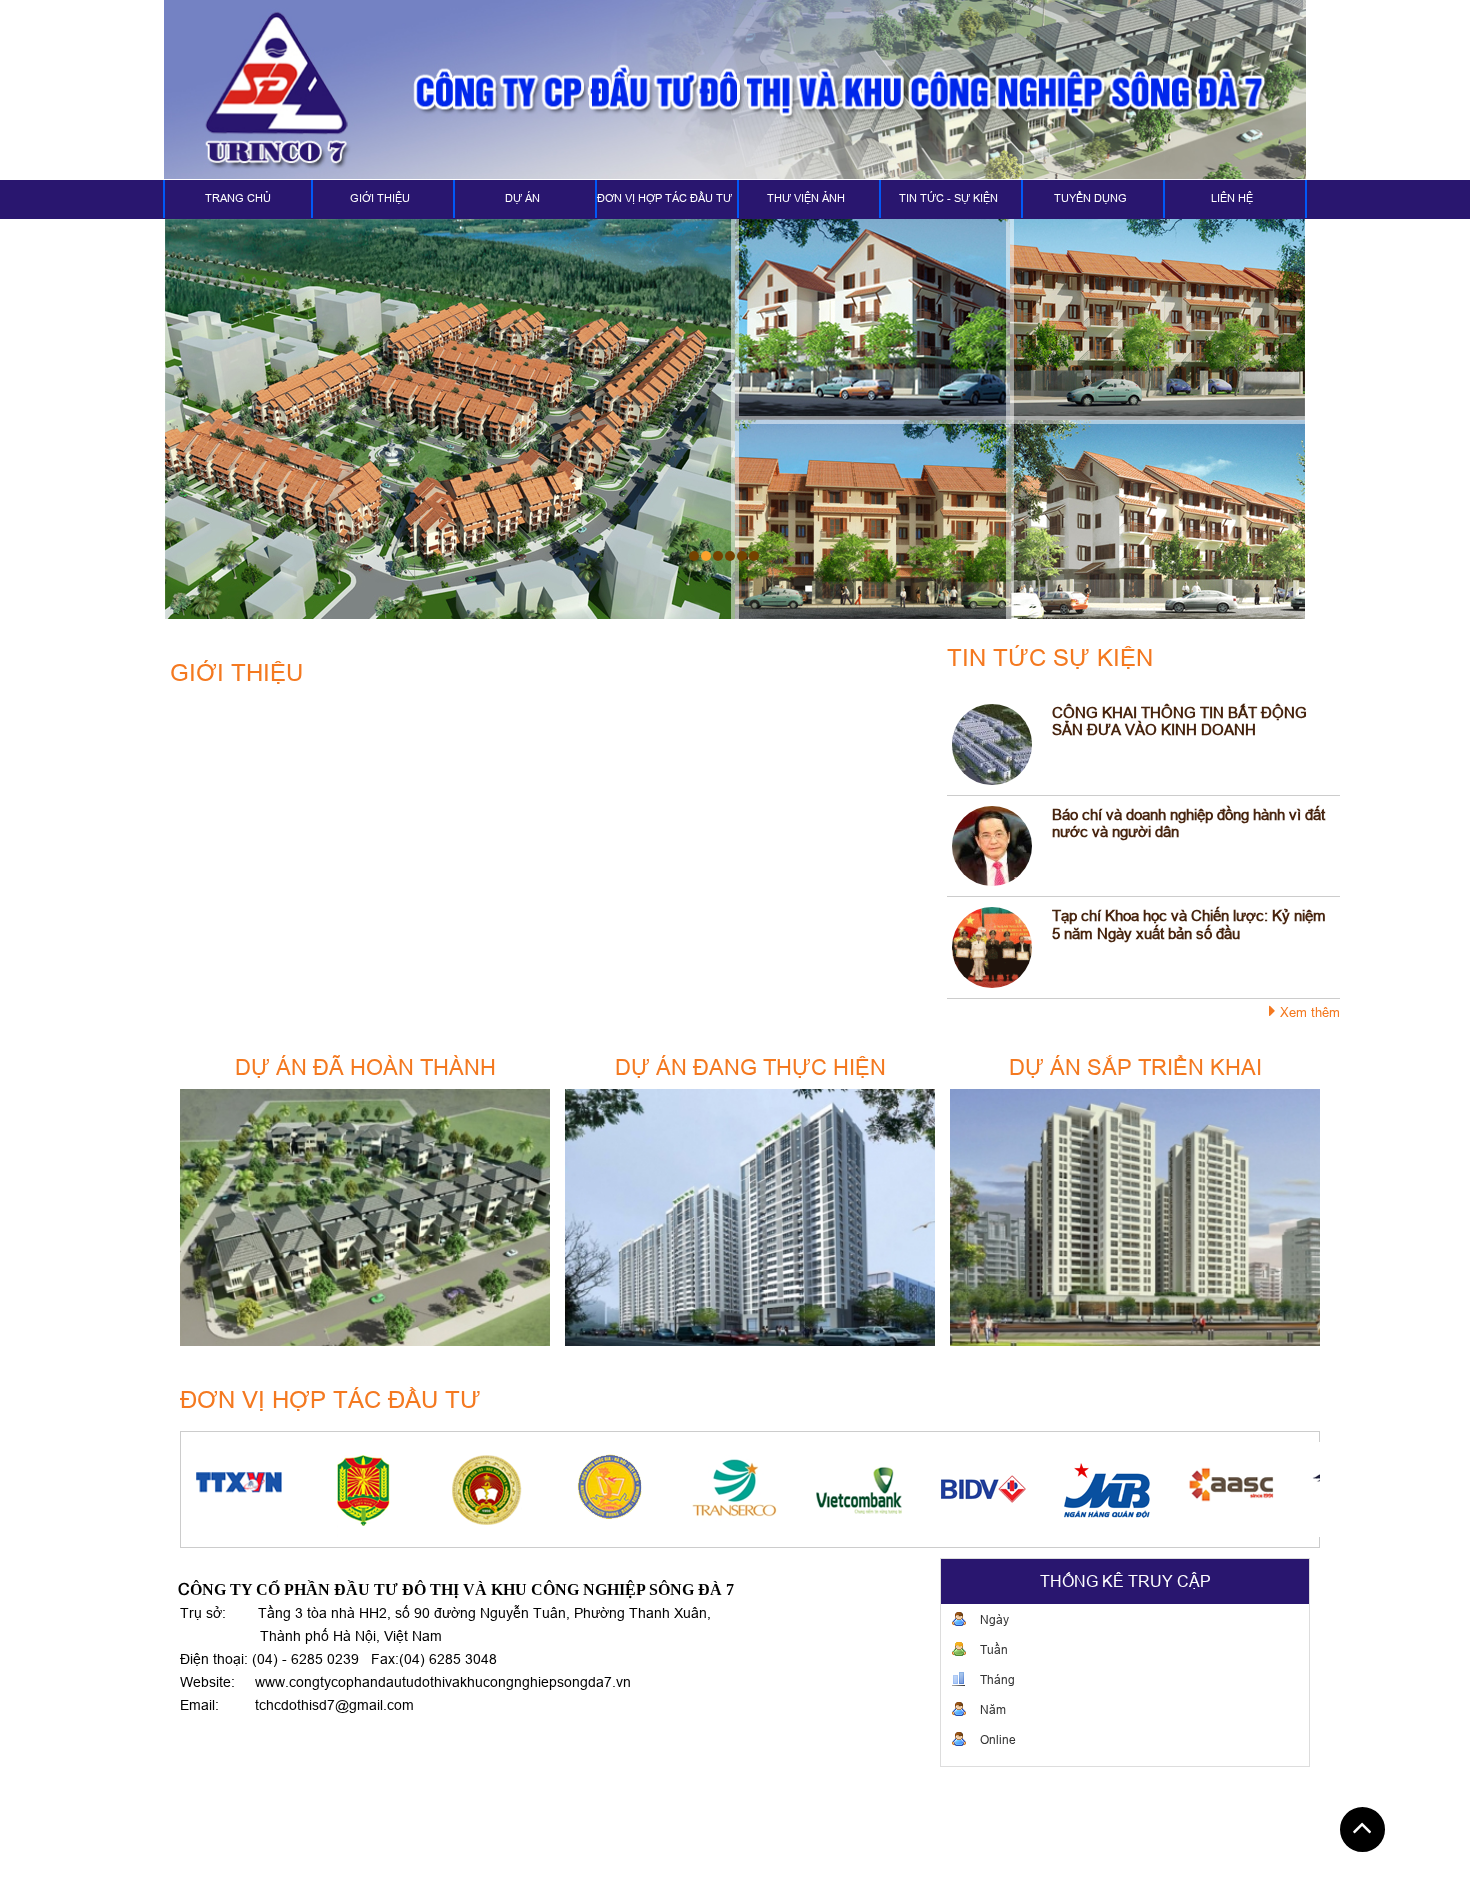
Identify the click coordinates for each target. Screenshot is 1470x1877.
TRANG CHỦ (238, 198)
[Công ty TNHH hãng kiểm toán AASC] (1121, 1489)
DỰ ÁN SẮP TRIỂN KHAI (1135, 1067)
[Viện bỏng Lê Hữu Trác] (501, 1489)
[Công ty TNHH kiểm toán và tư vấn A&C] (1245, 1489)
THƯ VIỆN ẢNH (806, 198)
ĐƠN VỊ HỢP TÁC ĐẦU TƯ (664, 198)
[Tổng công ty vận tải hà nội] (625, 1489)
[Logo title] (735, 89)
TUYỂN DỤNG (1090, 198)
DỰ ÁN (522, 198)
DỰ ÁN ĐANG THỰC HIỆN (750, 1067)
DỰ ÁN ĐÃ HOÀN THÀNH (365, 1067)
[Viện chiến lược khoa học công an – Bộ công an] (253, 1489)
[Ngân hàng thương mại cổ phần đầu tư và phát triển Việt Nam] (873, 1489)
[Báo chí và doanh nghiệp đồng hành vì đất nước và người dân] (992, 846)
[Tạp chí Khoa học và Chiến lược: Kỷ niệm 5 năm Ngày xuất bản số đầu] (992, 947)
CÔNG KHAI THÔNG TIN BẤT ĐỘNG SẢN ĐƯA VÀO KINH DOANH (1179, 721)
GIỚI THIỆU (380, 198)
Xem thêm (1310, 1012)
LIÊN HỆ (1232, 198)
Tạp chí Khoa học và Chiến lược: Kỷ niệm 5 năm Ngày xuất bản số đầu (1189, 924)
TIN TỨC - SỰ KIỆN (948, 198)
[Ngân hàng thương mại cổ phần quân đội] (997, 1489)
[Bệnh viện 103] (377, 1489)
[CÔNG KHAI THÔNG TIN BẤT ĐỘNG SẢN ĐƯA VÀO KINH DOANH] (992, 744)
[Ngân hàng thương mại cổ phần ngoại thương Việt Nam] (749, 1489)
